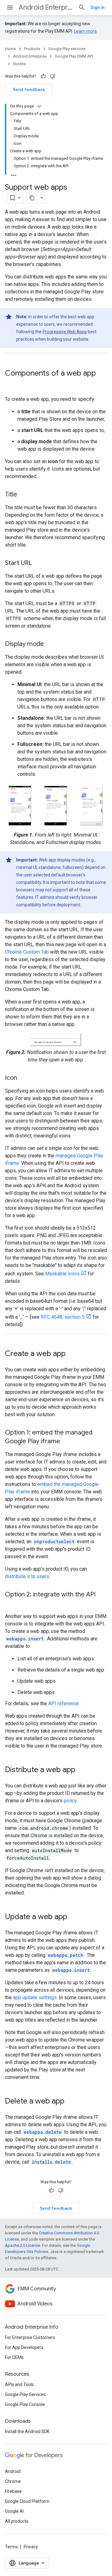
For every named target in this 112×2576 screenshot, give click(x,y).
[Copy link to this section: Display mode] (50, 644)
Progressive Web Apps (65, 332)
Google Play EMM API (74, 56)
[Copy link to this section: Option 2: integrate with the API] (11, 1603)
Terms (11, 2547)
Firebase (13, 2491)
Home (10, 49)
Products (32, 49)
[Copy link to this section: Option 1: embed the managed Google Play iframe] (66, 1441)
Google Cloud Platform (27, 2501)
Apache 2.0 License (23, 2245)
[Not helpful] (53, 76)
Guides (19, 64)
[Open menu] (10, 7)
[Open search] (82, 7)
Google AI (14, 2511)
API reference (63, 1703)
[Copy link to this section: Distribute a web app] (82, 1770)
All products (17, 2521)
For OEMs (14, 2357)
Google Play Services (25, 2394)
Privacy (31, 2547)
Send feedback (29, 89)
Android (13, 2471)
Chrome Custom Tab (27, 952)
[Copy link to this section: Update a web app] (73, 1917)
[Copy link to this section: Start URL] (38, 563)
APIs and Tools (19, 2384)
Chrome (13, 2481)
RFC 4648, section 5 (63, 1317)
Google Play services (67, 49)
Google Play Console (25, 2404)
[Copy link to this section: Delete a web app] (71, 2101)
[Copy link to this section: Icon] (23, 1078)
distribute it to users (27, 1576)
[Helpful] (43, 76)
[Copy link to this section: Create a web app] (72, 1354)
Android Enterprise (46, 7)
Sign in (98, 7)
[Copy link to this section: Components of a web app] (11, 384)
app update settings (35, 1997)
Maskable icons (62, 1274)
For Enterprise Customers (30, 2337)
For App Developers (24, 2347)
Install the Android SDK (27, 2431)
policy (70, 1801)
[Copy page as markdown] (32, 198)
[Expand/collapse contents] (39, 106)
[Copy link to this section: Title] (23, 495)
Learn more (85, 31)
